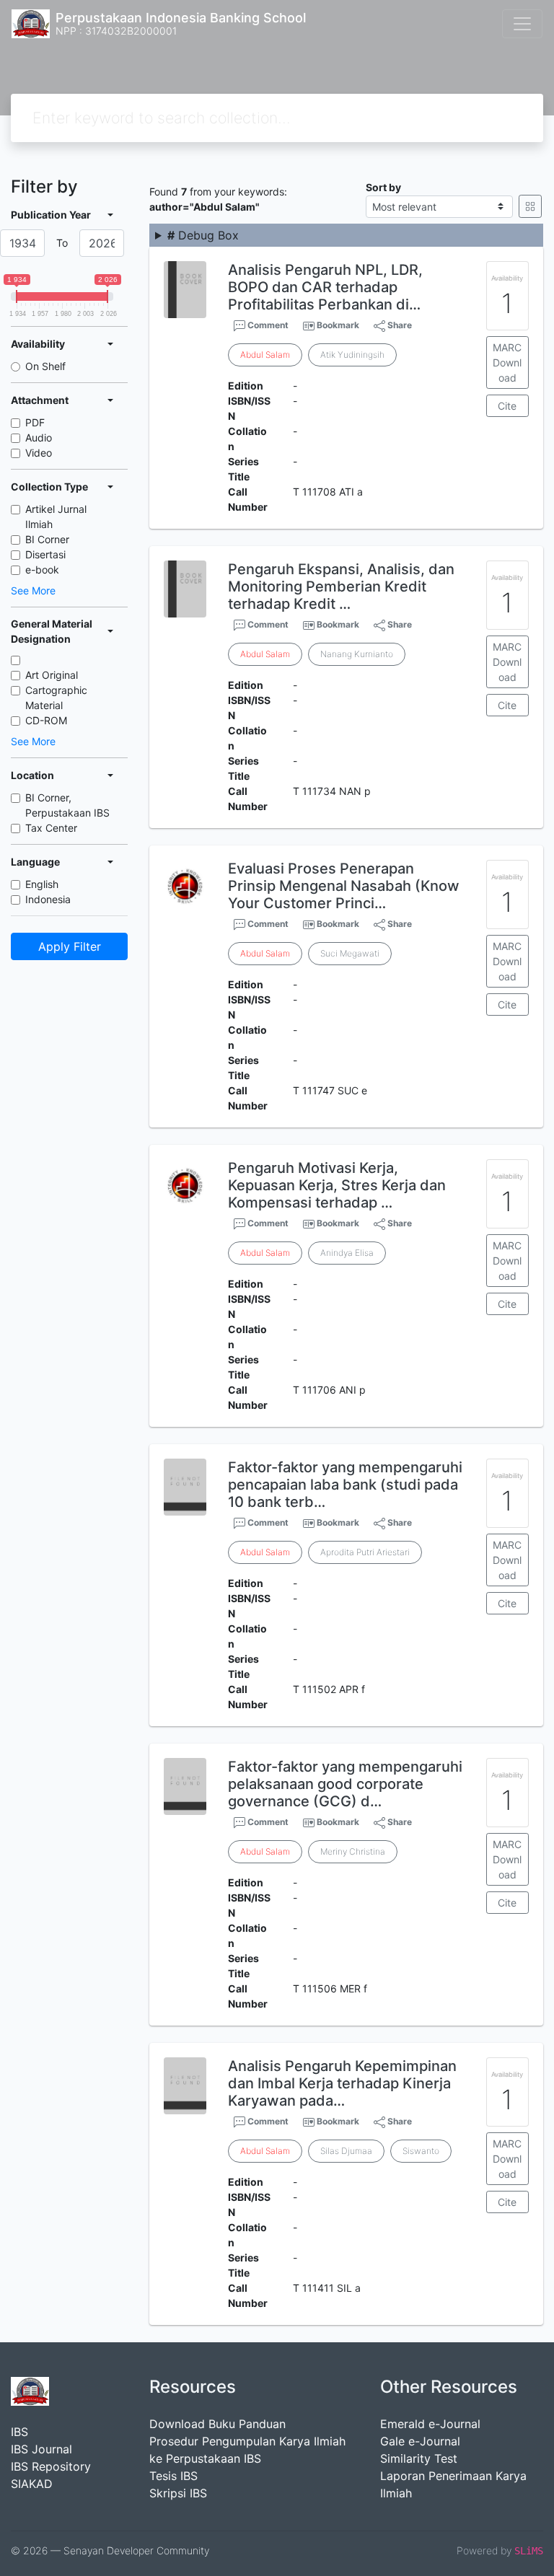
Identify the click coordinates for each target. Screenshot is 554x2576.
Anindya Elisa (347, 1253)
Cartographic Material (56, 698)
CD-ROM (46, 720)
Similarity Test (419, 2458)
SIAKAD (32, 2484)
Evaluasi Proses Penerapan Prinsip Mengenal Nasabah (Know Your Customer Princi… (344, 886)
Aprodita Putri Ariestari (365, 1552)
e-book (42, 570)
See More (33, 590)
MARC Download (507, 362)
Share (399, 325)
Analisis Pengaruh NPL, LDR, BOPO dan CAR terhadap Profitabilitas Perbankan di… (325, 287)
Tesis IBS (173, 2476)
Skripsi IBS (178, 2493)
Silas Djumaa (346, 2151)
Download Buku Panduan (217, 2424)
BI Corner (47, 539)
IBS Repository (51, 2466)
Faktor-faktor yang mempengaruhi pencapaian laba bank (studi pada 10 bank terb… (345, 1485)
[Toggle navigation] (522, 24)
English (42, 884)
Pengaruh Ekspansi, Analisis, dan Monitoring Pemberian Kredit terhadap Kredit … (341, 586)
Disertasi (45, 554)
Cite (507, 406)
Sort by (383, 187)
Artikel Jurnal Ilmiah (56, 516)
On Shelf (45, 366)
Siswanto (421, 2151)
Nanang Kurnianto (357, 654)
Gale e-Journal (420, 2441)
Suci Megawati (350, 953)
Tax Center (51, 828)
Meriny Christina (353, 1851)
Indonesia (48, 899)
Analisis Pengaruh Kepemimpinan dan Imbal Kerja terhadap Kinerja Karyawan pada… (342, 2083)
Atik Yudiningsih (352, 355)
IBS (19, 2432)
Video (39, 453)
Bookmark (338, 325)
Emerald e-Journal (430, 2424)
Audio (39, 438)
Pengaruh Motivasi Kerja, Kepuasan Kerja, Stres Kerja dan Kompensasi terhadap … (337, 1185)
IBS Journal (41, 2449)
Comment (267, 325)
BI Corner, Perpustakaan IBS (67, 805)
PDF (35, 422)
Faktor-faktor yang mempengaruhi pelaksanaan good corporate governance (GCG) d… (345, 1784)
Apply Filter (70, 946)
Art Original (52, 675)
